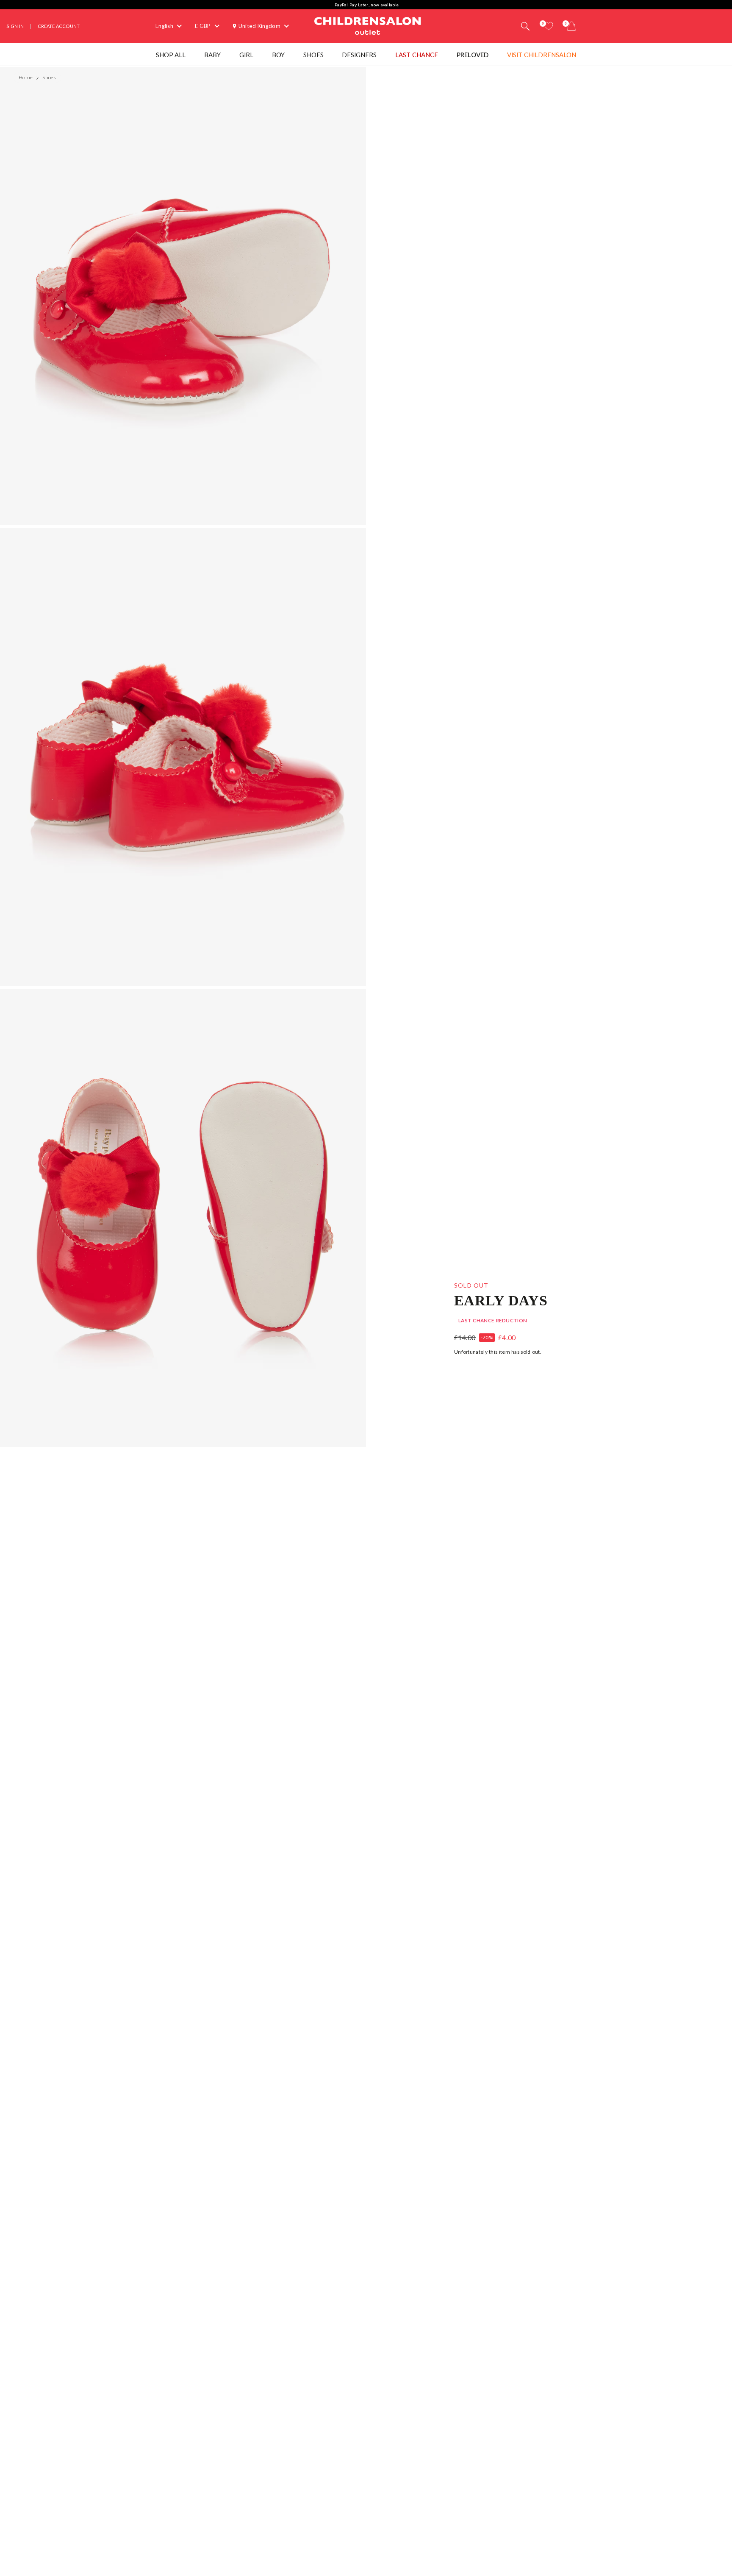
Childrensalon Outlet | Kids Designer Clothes (368, 25)
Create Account (59, 26)
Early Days (501, 1300)
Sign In (15, 26)
